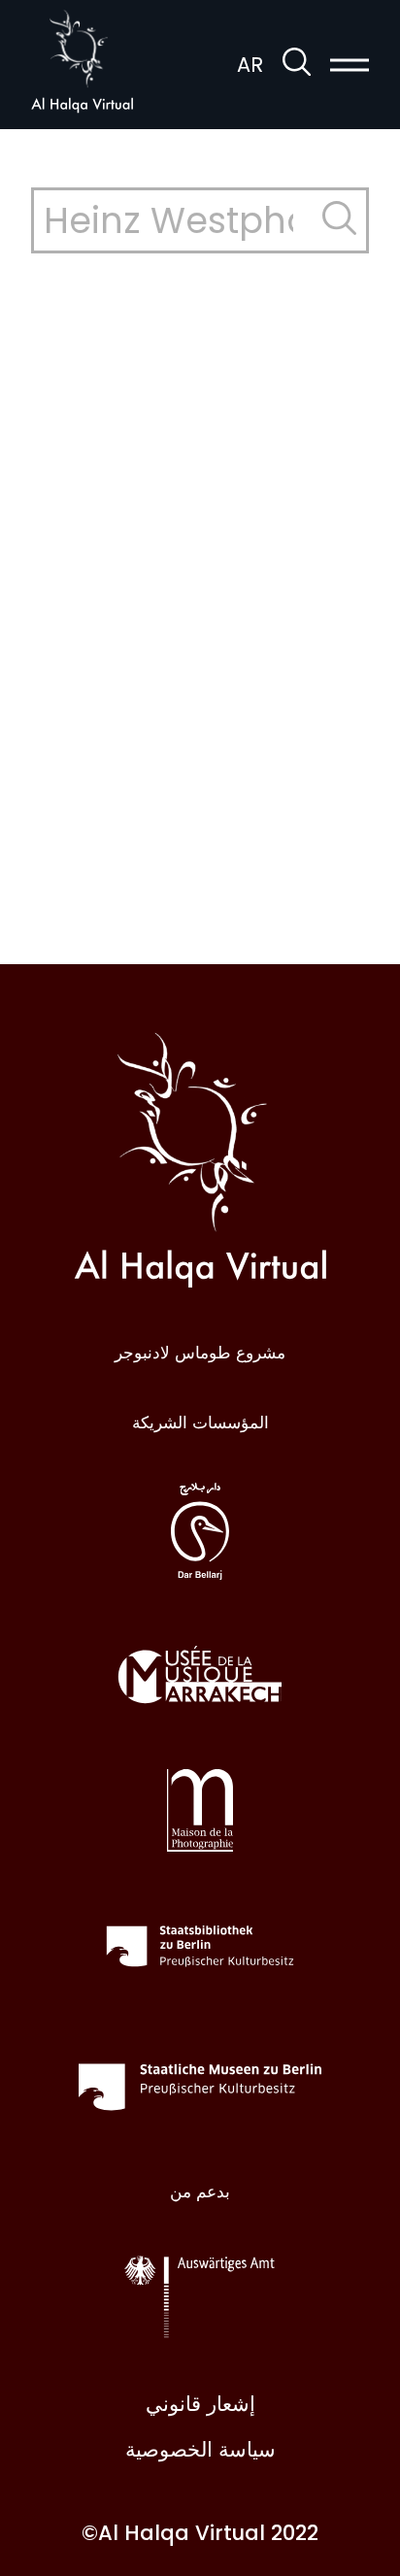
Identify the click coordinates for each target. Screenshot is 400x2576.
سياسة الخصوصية (200, 2449)
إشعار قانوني (200, 2404)
